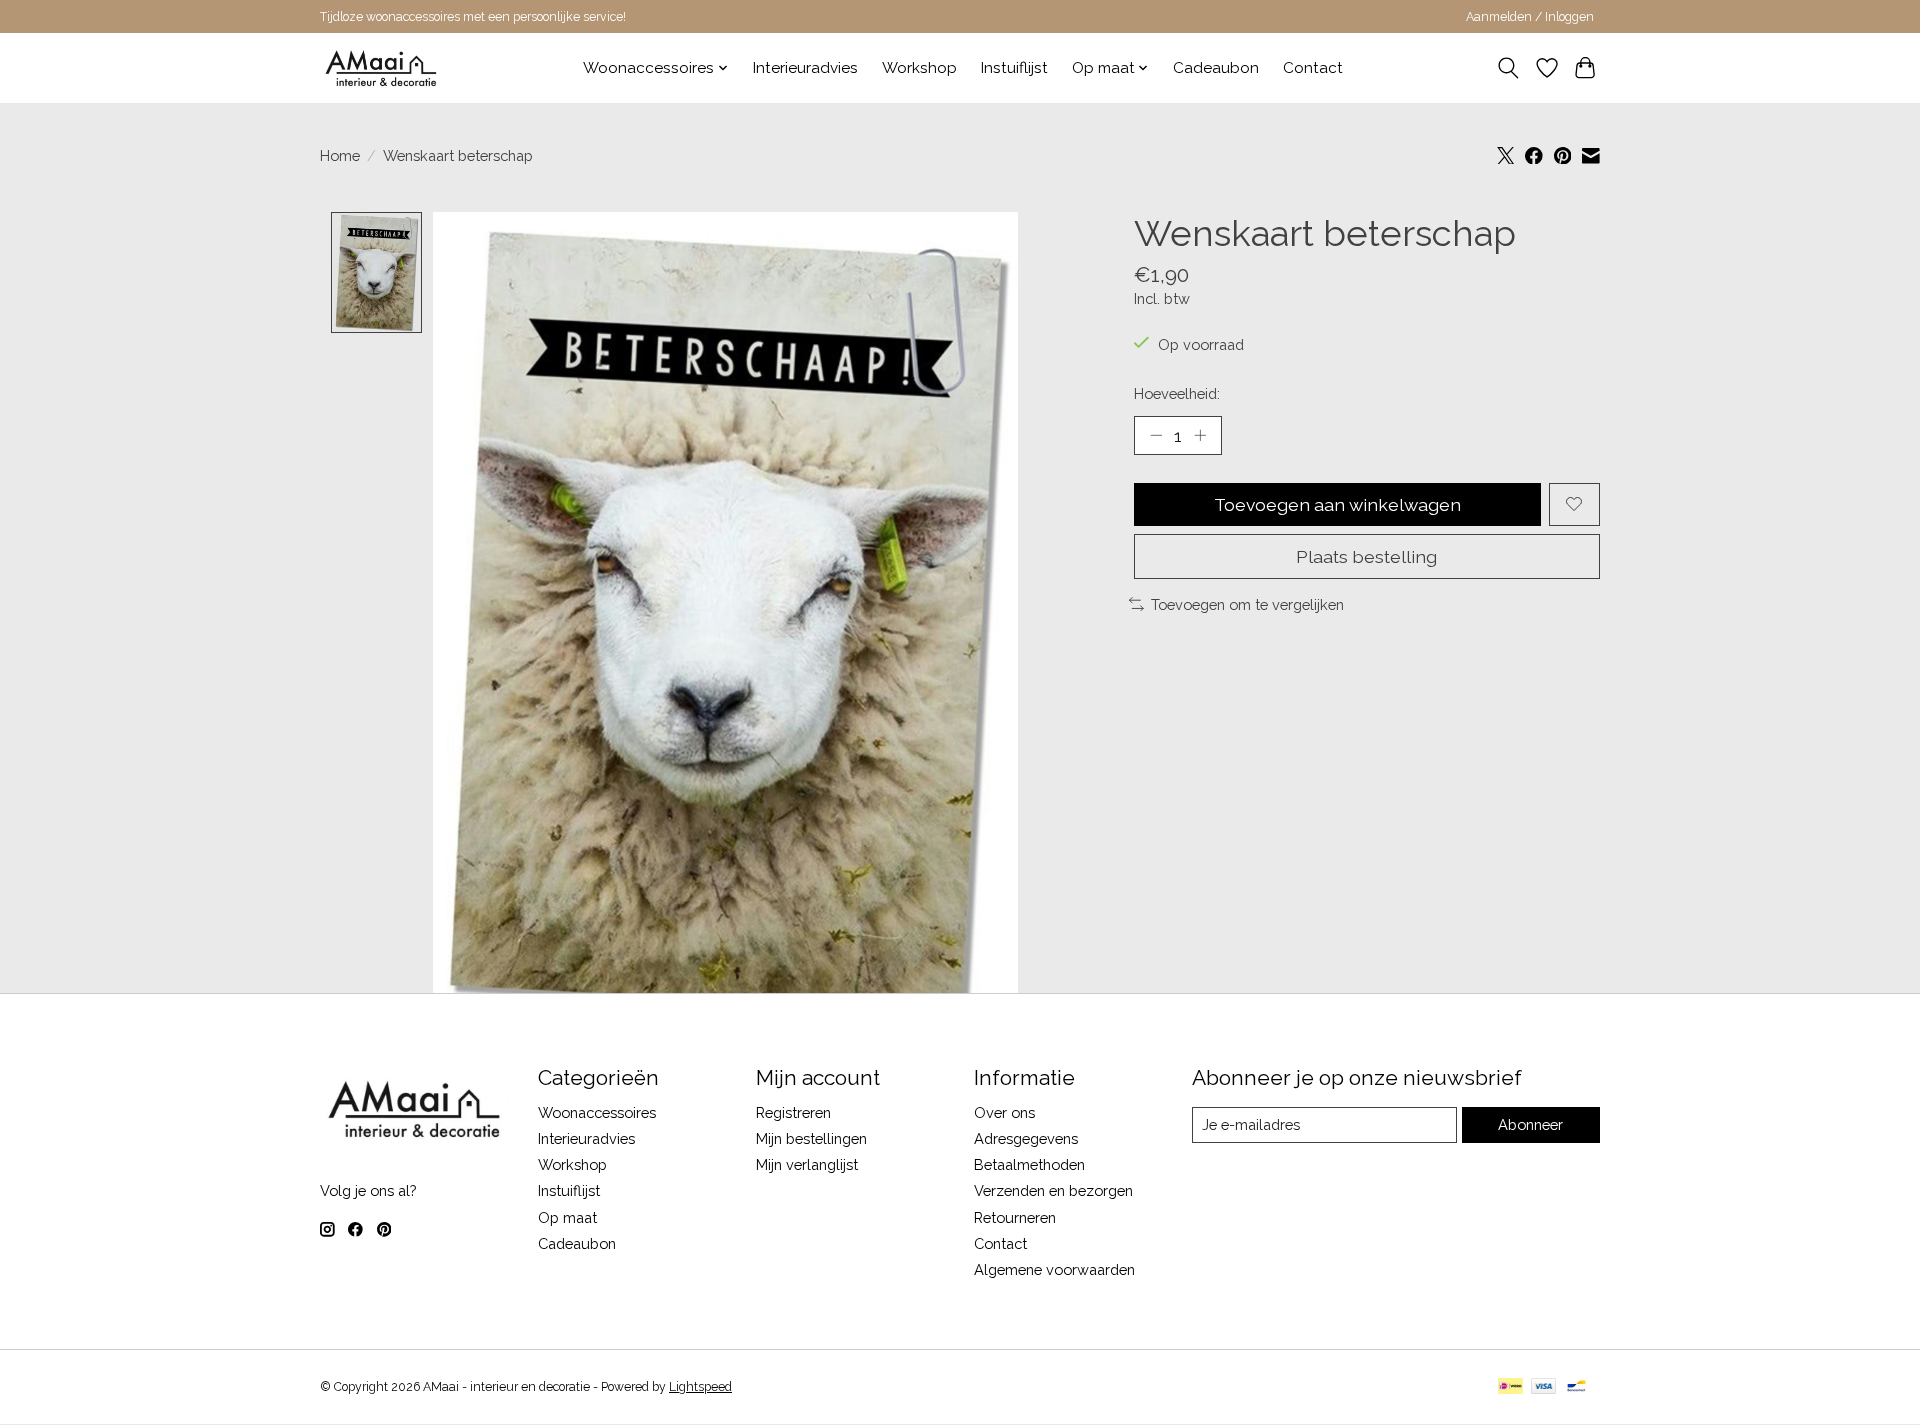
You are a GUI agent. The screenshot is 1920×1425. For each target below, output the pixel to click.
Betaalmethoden (1029, 1164)
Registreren (793, 1112)
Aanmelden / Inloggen (1530, 17)
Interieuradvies (805, 68)
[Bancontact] (1576, 1387)
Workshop (919, 68)
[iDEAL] (1510, 1387)
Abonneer (1530, 1124)
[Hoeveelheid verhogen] (1200, 435)
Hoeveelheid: (1177, 393)
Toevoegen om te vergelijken (1247, 604)
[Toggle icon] (1508, 68)
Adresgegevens (1026, 1138)
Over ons (1004, 1112)
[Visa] (1544, 1387)
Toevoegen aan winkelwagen (1337, 504)
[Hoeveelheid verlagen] (1156, 435)
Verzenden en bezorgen (1053, 1190)
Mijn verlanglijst (807, 1164)
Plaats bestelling (1366, 556)
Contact (1313, 68)
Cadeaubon (1216, 68)
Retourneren (1015, 1217)
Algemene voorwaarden (1054, 1269)
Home (340, 155)
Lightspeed (700, 1387)
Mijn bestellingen (811, 1138)
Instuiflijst (1014, 68)
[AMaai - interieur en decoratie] (381, 67)
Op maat (567, 1217)
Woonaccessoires (597, 1112)
